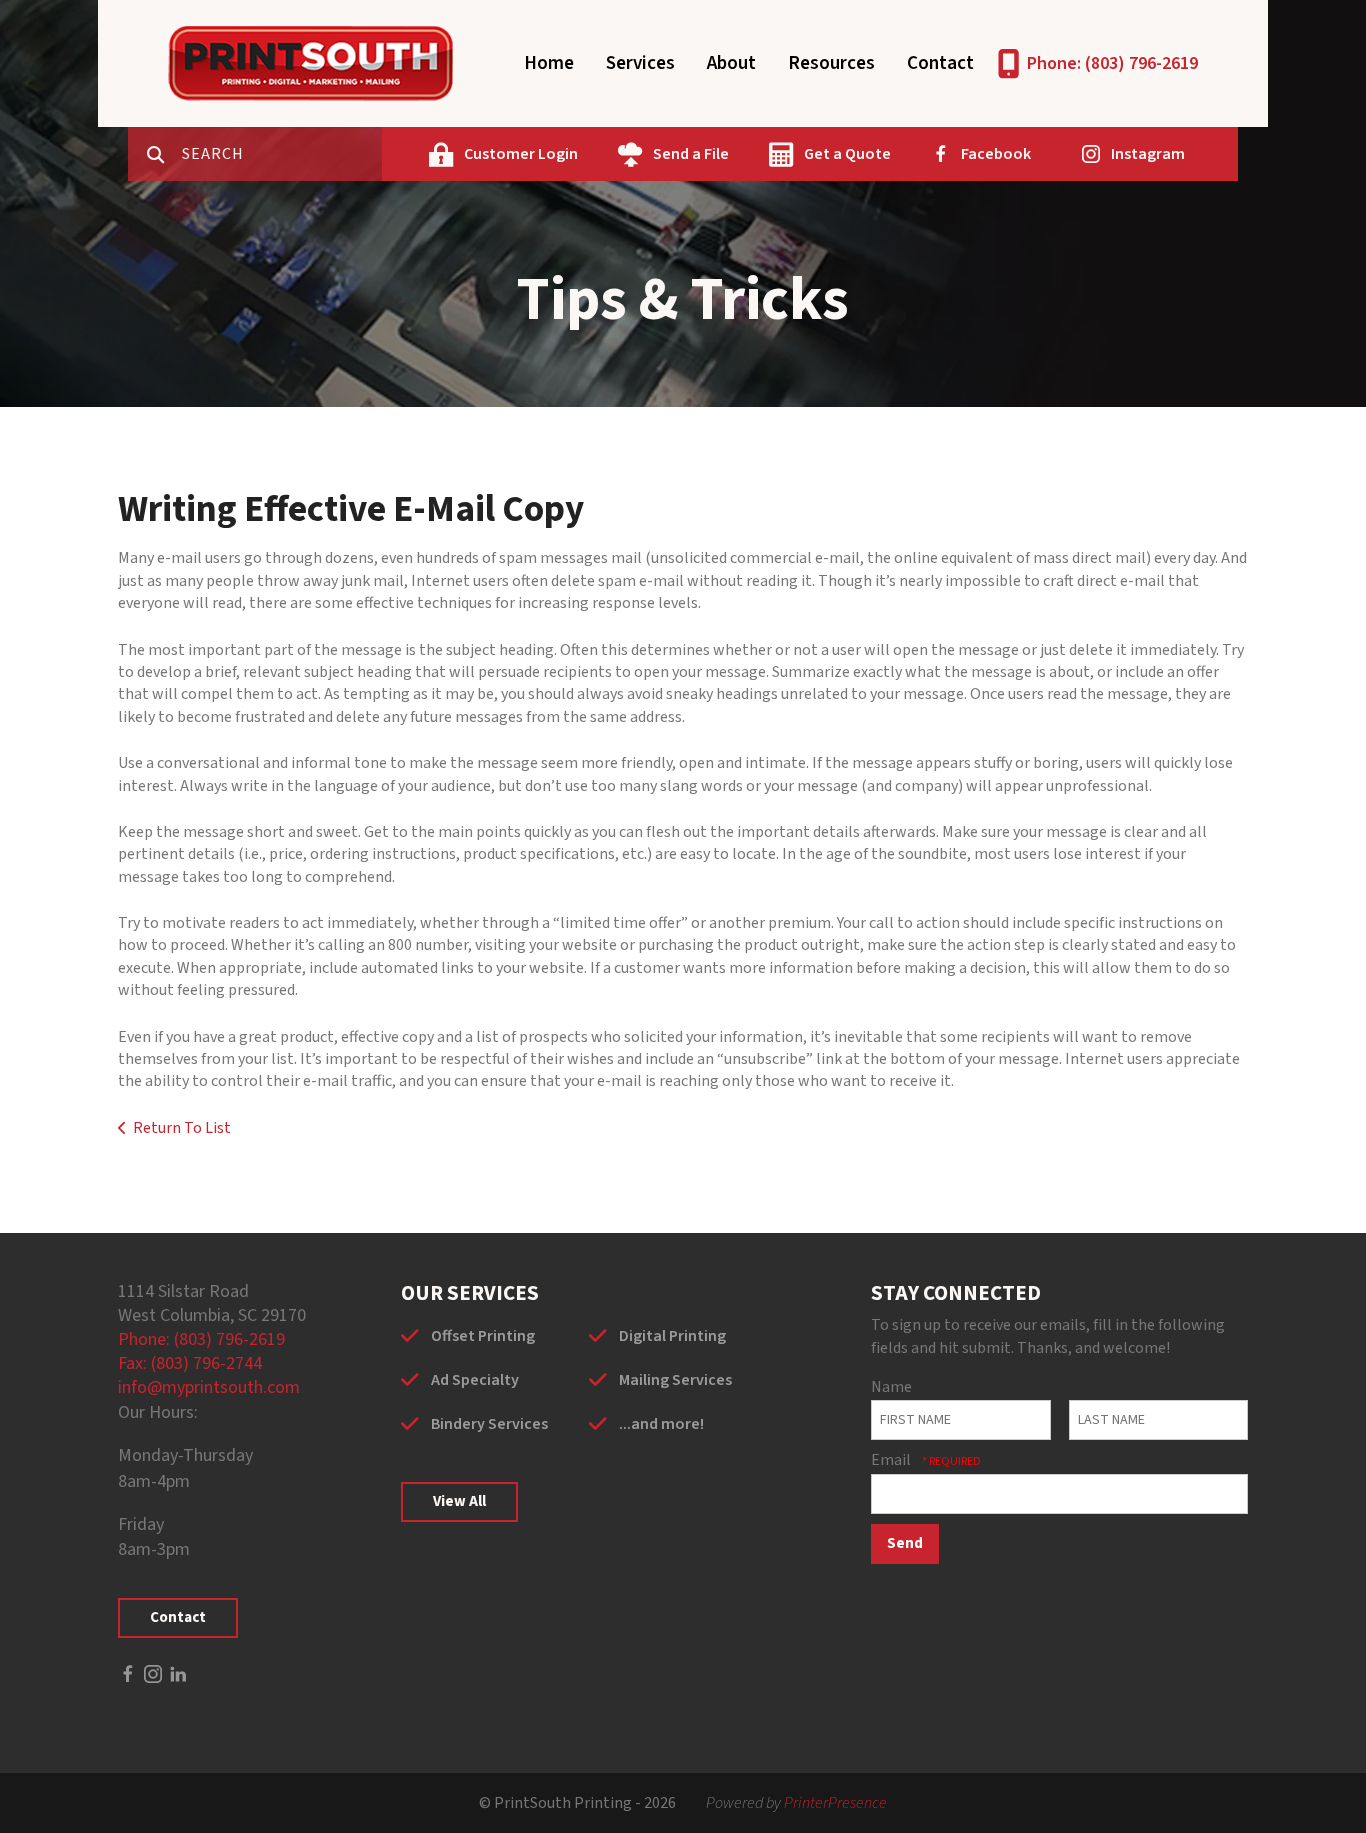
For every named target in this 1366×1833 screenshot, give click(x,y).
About (731, 63)
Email (892, 1460)
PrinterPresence (835, 1803)
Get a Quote (847, 154)
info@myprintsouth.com (209, 1387)
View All (459, 1501)
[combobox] (282, 154)
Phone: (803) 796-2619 (1112, 63)
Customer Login (521, 154)
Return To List (182, 1128)
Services (640, 63)
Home (549, 63)
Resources (831, 63)
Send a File (691, 154)
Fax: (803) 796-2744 (190, 1363)
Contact (940, 63)
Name (891, 1387)
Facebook (996, 154)
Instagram (1148, 154)
